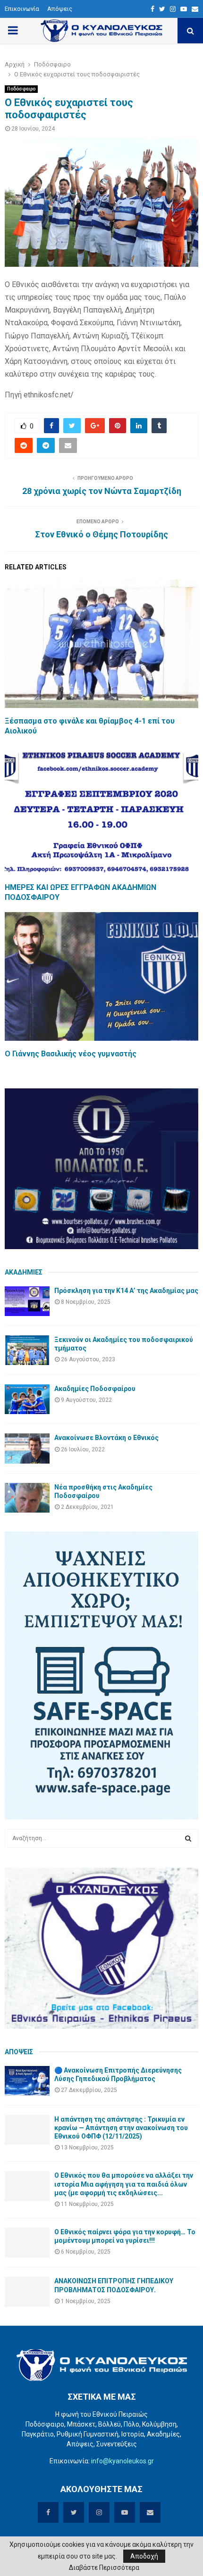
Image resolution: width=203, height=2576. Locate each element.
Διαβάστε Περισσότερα (104, 2568)
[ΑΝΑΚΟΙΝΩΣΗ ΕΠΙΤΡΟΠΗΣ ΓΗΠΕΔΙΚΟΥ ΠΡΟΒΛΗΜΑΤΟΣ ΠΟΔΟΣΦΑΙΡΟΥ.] (27, 2292)
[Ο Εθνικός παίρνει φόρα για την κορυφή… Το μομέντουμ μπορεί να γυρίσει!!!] (27, 2243)
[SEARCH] (188, 1838)
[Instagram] (173, 9)
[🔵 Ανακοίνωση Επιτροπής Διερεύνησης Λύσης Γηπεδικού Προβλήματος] (27, 2081)
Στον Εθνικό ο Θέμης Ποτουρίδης (101, 534)
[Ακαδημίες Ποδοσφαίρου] (27, 1399)
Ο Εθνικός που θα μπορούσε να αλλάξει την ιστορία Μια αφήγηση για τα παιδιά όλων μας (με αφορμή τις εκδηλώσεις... (124, 2184)
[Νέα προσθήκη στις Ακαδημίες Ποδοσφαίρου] (27, 1498)
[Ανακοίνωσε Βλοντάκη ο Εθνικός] (27, 1448)
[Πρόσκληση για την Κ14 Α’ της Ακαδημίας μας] (27, 1301)
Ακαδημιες (24, 1272)
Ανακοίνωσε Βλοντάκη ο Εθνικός (106, 1438)
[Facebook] (152, 9)
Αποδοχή (144, 2556)
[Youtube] (184, 9)
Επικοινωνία (22, 9)
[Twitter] (162, 9)
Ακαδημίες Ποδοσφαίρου (95, 1389)
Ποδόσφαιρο (21, 89)
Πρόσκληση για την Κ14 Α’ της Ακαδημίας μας (126, 1291)
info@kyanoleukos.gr (123, 2461)
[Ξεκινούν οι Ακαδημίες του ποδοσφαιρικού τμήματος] (27, 1350)
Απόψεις (60, 9)
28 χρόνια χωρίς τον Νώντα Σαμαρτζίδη (102, 491)
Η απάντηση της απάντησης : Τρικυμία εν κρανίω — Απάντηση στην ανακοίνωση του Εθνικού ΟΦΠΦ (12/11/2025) (121, 2128)
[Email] (195, 9)
